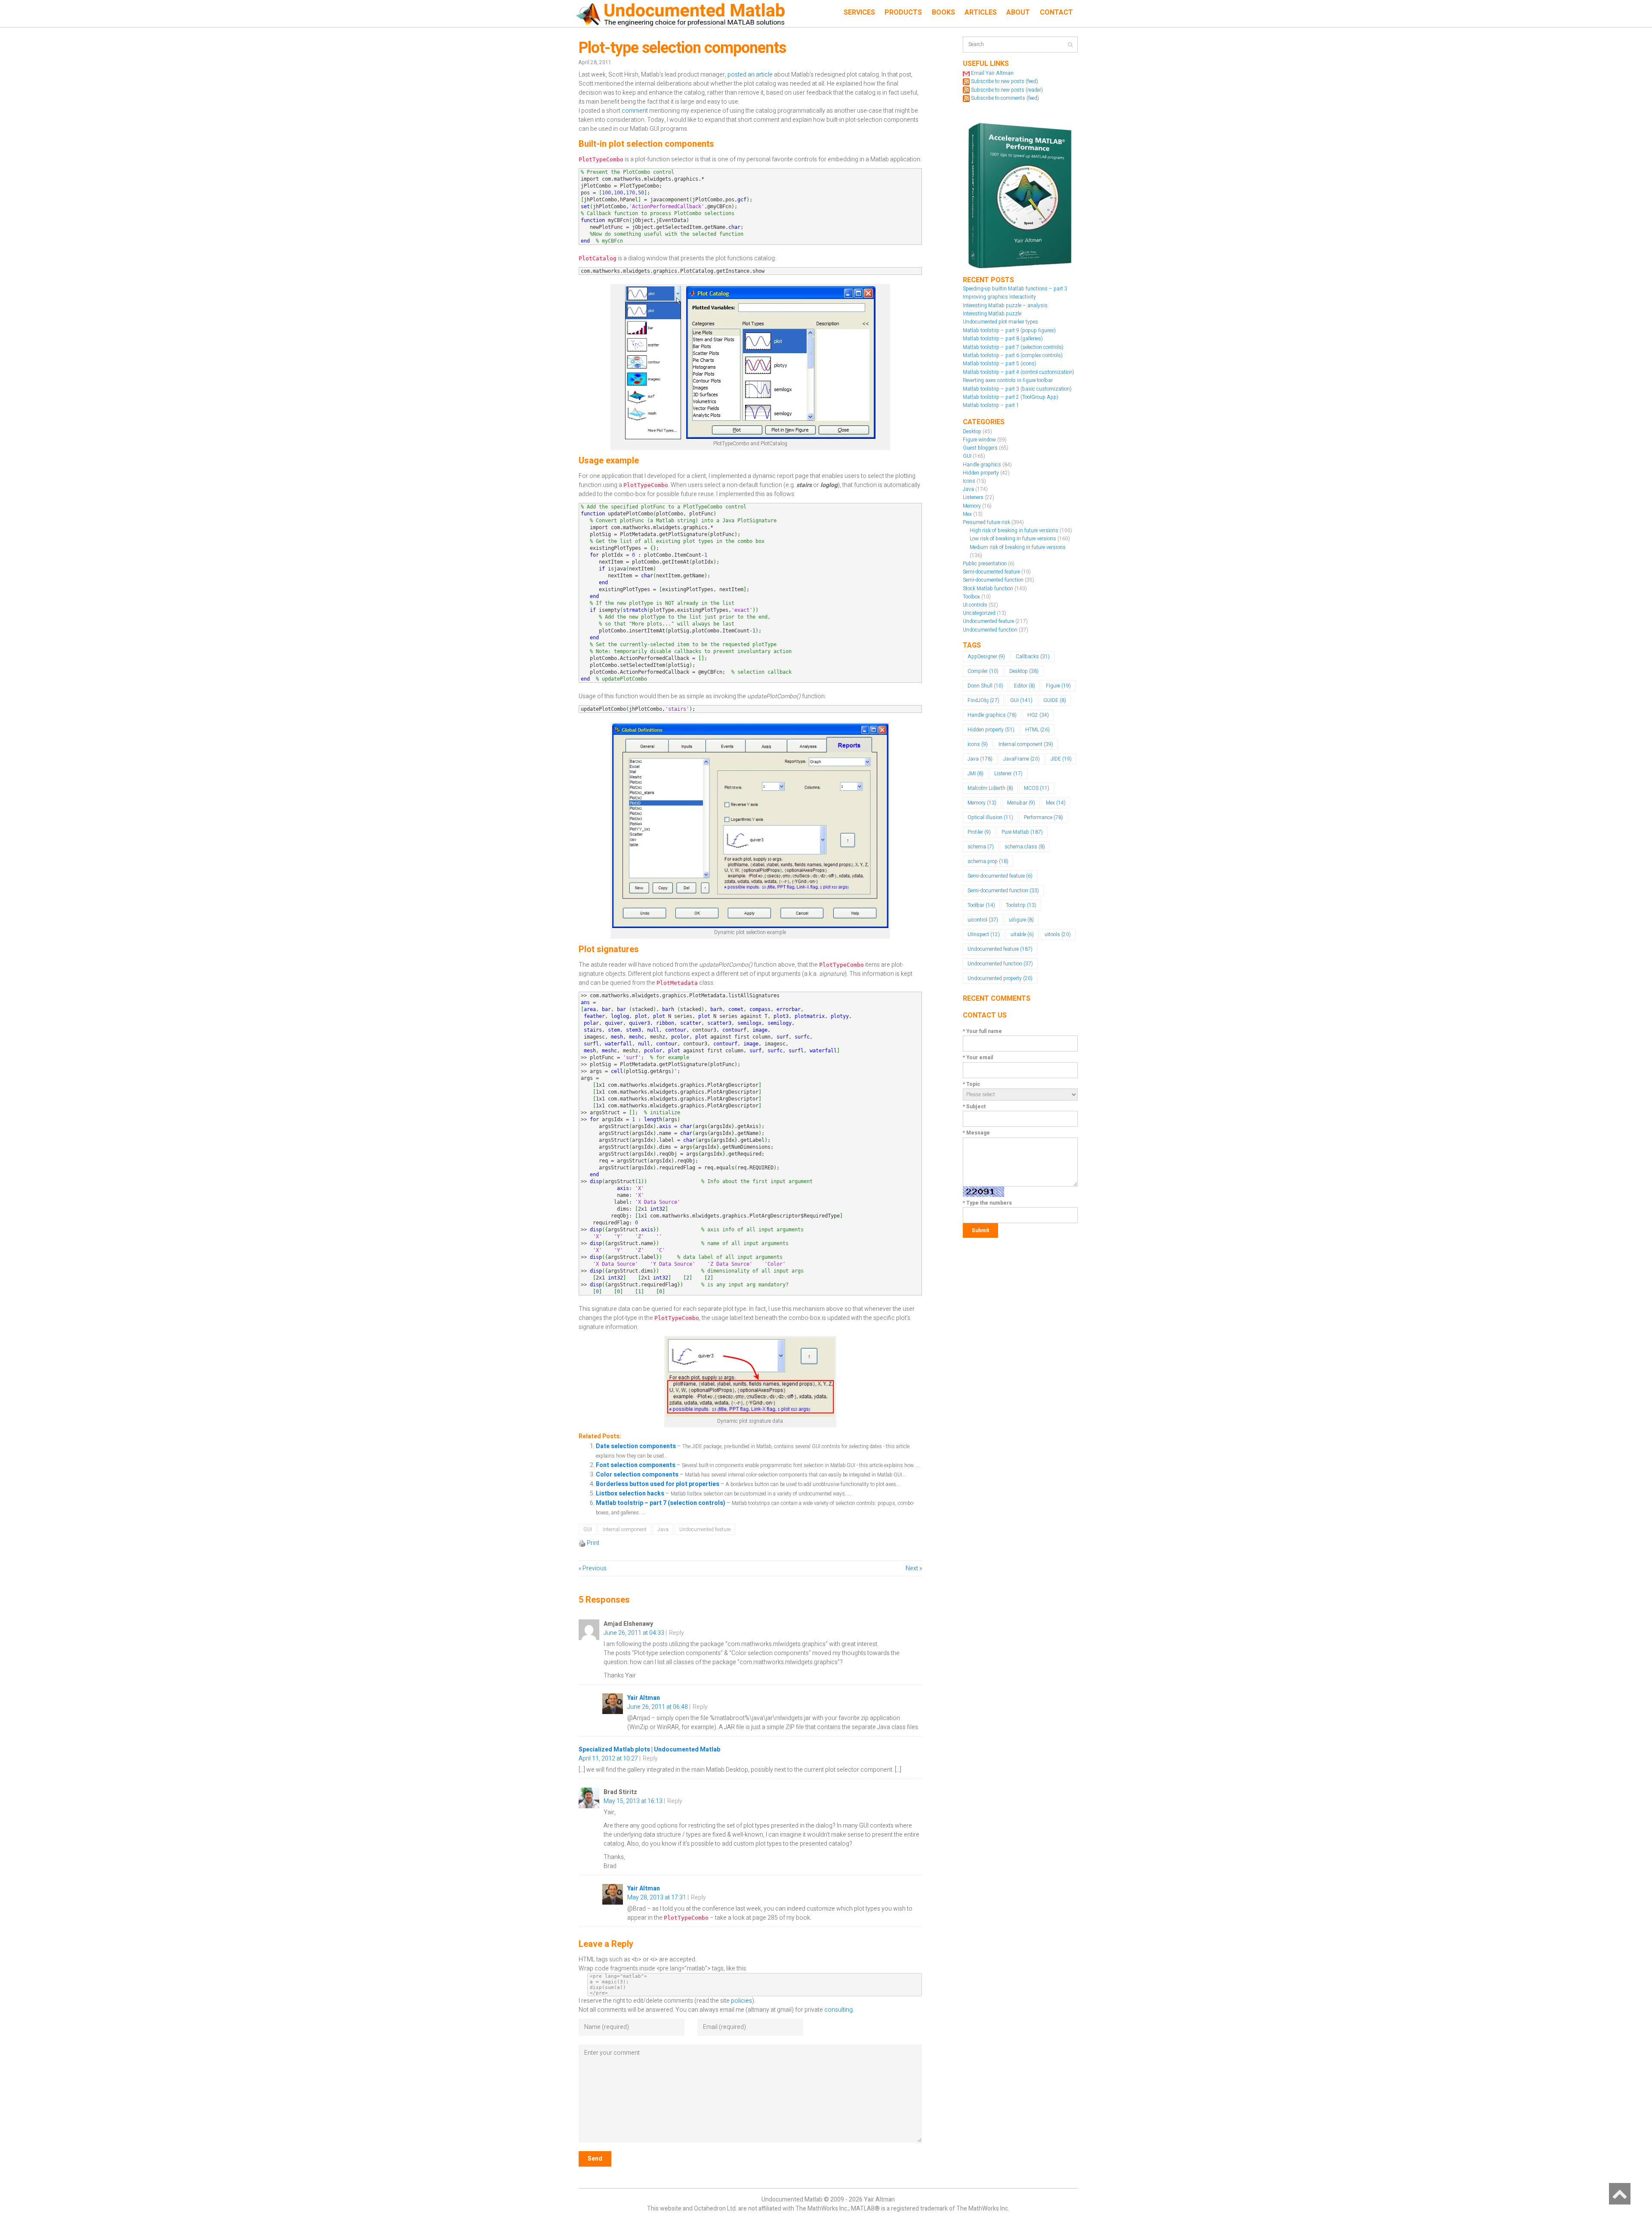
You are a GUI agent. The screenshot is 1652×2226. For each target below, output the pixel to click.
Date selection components (636, 1446)
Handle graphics (982, 465)
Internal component (625, 1529)
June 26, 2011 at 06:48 (658, 1707)
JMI (975, 774)
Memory (972, 506)
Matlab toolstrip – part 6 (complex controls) (1013, 355)
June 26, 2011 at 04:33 (634, 1633)
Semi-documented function (993, 580)
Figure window (979, 440)
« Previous (593, 1568)
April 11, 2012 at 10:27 (608, 1759)
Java (663, 1529)
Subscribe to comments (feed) (1005, 98)
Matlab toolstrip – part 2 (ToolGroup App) (1011, 397)
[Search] (1070, 45)
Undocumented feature (705, 1529)
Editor (1025, 686)
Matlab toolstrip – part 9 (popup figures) (1009, 330)
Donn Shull (985, 686)
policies (741, 2001)
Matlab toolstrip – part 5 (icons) (1000, 364)
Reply (677, 1633)
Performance (1043, 817)
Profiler (979, 832)
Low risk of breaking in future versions (1013, 539)
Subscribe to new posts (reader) (1007, 90)
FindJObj (983, 700)
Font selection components (636, 1465)
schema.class (1025, 847)
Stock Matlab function (988, 589)
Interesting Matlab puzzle (992, 314)
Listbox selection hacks (631, 1494)
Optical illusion (990, 817)
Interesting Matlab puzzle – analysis (1005, 305)
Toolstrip (1021, 905)
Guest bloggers (980, 448)
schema (981, 847)
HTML (1037, 730)
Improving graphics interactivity (999, 297)
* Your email (978, 1058)
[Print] (582, 1543)
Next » (914, 1568)
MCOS (1037, 788)
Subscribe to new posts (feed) (1005, 81)
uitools (1058, 934)
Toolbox (971, 597)
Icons (969, 481)
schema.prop (988, 861)
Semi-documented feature (991, 572)
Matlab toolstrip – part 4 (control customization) (1019, 372)
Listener (1008, 774)
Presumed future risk (986, 522)
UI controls (975, 605)
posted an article (750, 75)
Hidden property (981, 473)
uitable (1022, 934)
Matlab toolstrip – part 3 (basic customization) (1017, 389)
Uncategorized (979, 613)
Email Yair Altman (992, 73)
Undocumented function (990, 630)
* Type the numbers (987, 1203)
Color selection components (638, 1475)
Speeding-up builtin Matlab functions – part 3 (1015, 289)
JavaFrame (1022, 759)
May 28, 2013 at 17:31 (657, 1898)
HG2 (1038, 715)
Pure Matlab (1022, 832)
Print (593, 1543)
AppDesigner (986, 657)
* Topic (971, 1084)
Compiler (983, 671)
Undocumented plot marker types (1000, 322)
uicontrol (983, 920)
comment (635, 111)
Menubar (1021, 803)
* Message (976, 1133)
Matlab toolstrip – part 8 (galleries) (1003, 339)
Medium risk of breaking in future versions (1018, 547)
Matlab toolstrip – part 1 (991, 405)
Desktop (972, 432)
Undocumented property (1000, 978)
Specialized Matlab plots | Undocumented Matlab (649, 1750)
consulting (838, 2010)
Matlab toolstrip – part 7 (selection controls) (661, 1503)
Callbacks (1033, 657)
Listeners (973, 497)
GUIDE (1055, 700)
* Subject (974, 1107)
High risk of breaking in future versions (1014, 530)
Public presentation (985, 564)
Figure (1058, 686)
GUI (588, 1529)
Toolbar (981, 905)
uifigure (1021, 920)
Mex (967, 514)
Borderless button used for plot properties (658, 1484)
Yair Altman (644, 1698)
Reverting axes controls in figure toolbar (1008, 380)
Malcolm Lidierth (990, 788)
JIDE (1061, 759)
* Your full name (982, 1031)
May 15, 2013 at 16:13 (633, 1801)
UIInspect (984, 934)
